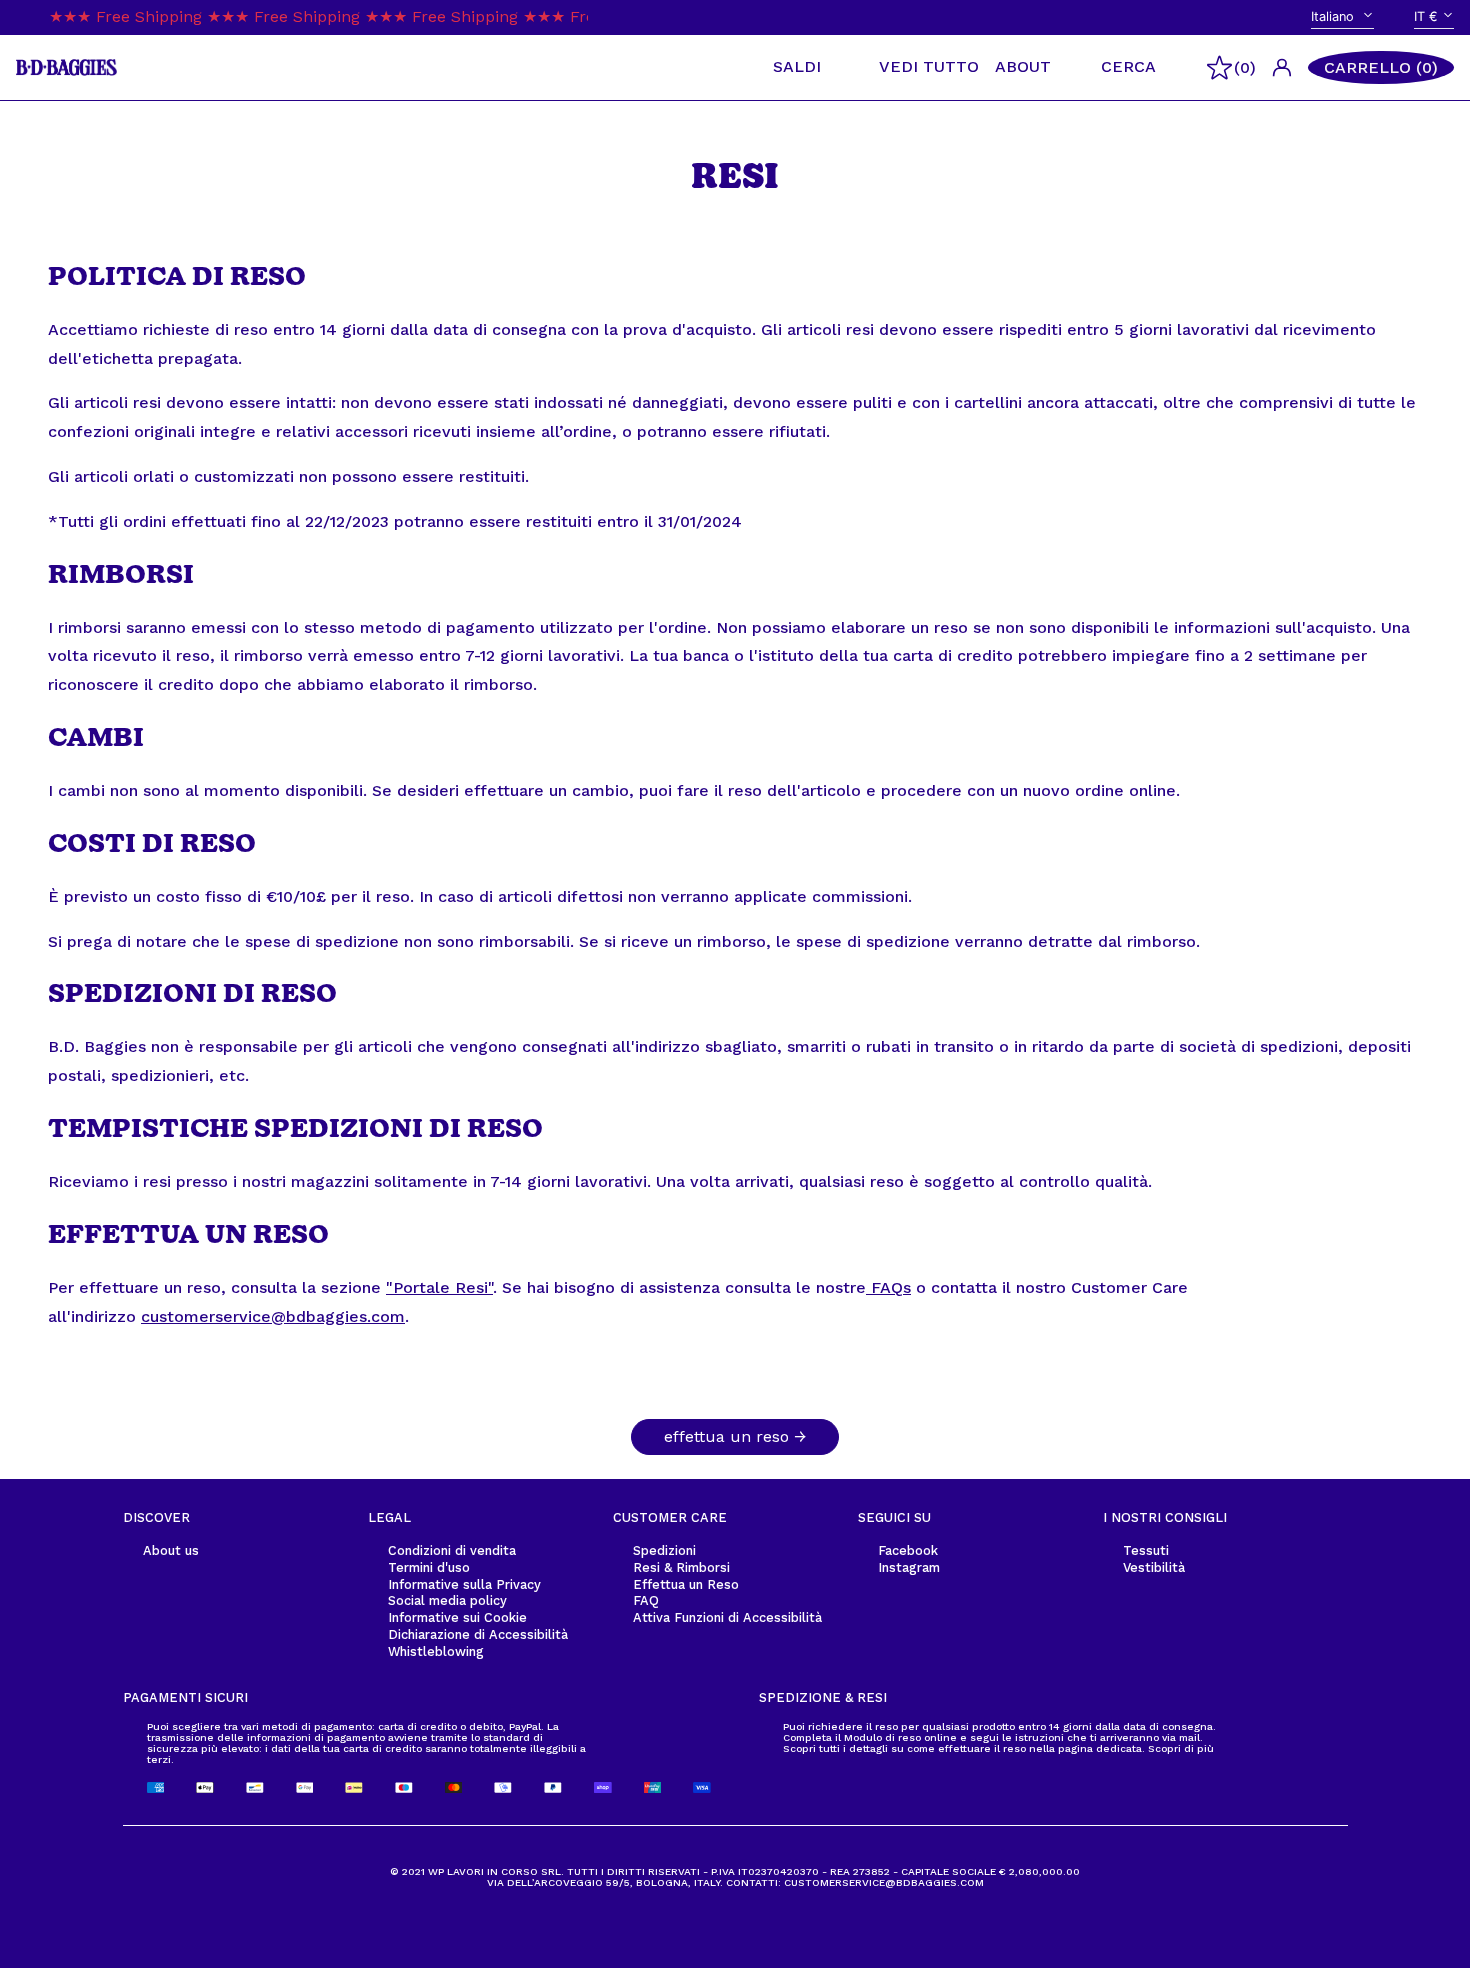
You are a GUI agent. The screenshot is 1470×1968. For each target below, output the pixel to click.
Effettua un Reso (686, 1584)
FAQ (646, 1600)
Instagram (909, 1567)
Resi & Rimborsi (681, 1567)
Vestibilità (1154, 1567)
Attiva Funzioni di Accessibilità (727, 1617)
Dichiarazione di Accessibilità (478, 1634)
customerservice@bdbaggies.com (273, 1316)
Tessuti (1146, 1550)
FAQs (888, 1287)
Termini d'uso (429, 1567)
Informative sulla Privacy (464, 1584)
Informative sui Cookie (457, 1617)
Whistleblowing (436, 1651)
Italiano (1334, 16)
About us (171, 1550)
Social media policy (447, 1600)
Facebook (908, 1550)
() (1245, 67)
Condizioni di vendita (452, 1550)
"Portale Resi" (439, 1287)
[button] (1381, 68)
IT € (1426, 16)
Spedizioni (664, 1550)
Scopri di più (1181, 1748)
